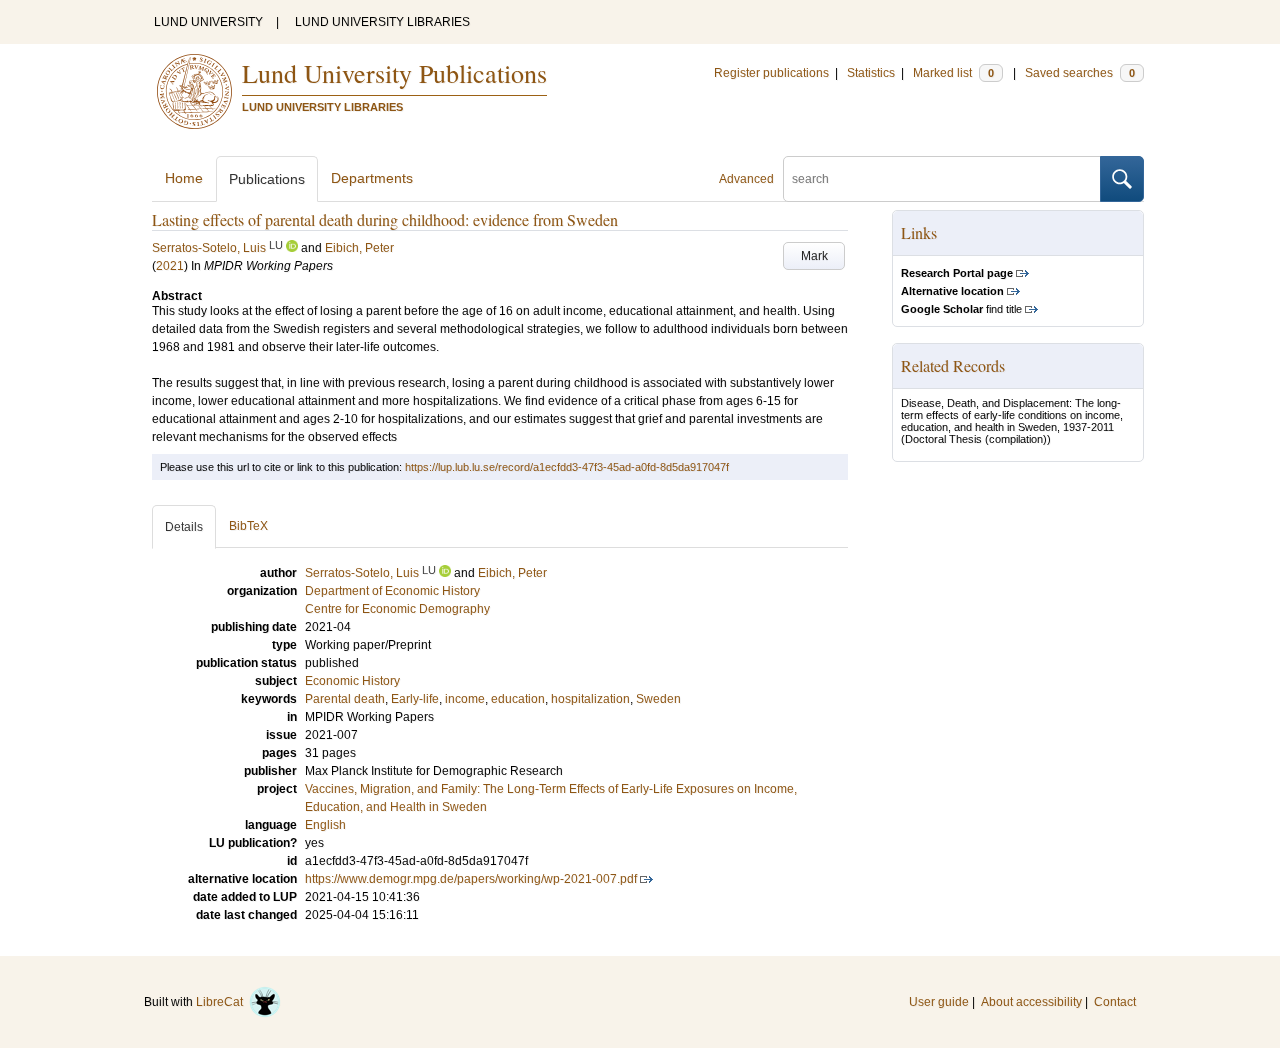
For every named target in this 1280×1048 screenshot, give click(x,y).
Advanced (746, 179)
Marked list (953, 73)
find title (961, 309)
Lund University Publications (394, 73)
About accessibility (1031, 1002)
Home (184, 178)
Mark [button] (814, 256)
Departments (372, 178)
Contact (1115, 1002)
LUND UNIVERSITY (208, 22)
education (518, 699)
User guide (939, 1002)
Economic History (352, 681)
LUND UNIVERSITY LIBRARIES (382, 22)
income (465, 699)
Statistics (871, 73)
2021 (170, 266)
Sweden (658, 699)
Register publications (771, 73)
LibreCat (222, 1002)
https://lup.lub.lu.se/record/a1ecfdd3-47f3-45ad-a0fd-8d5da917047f (567, 467)
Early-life (415, 699)
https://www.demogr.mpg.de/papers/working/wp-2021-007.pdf (471, 879)
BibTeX (248, 526)
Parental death (345, 699)
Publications (267, 179)
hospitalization (590, 699)
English (325, 825)
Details (184, 527)
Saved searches (1080, 73)
